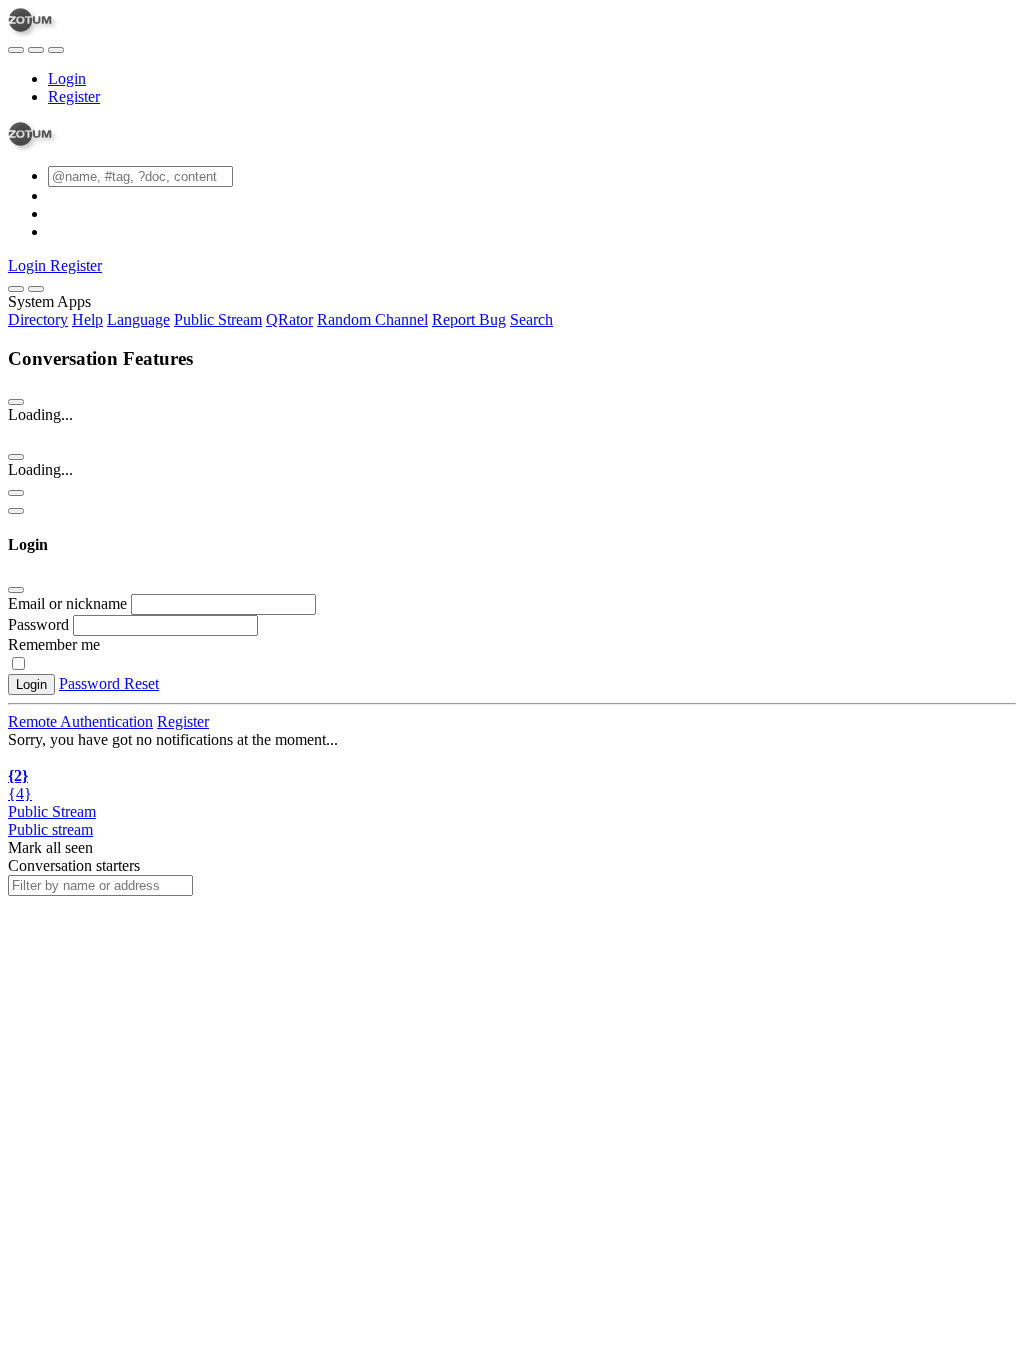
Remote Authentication (80, 721)
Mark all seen (50, 847)
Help (87, 319)
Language (138, 319)
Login (67, 78)
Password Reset (109, 683)
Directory (38, 319)
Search (531, 319)
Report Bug (469, 319)
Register (74, 96)
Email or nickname (69, 603)
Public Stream (218, 319)
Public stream (50, 829)
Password (38, 624)
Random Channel (372, 319)
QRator (289, 319)
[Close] (36, 289)
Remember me (54, 644)
